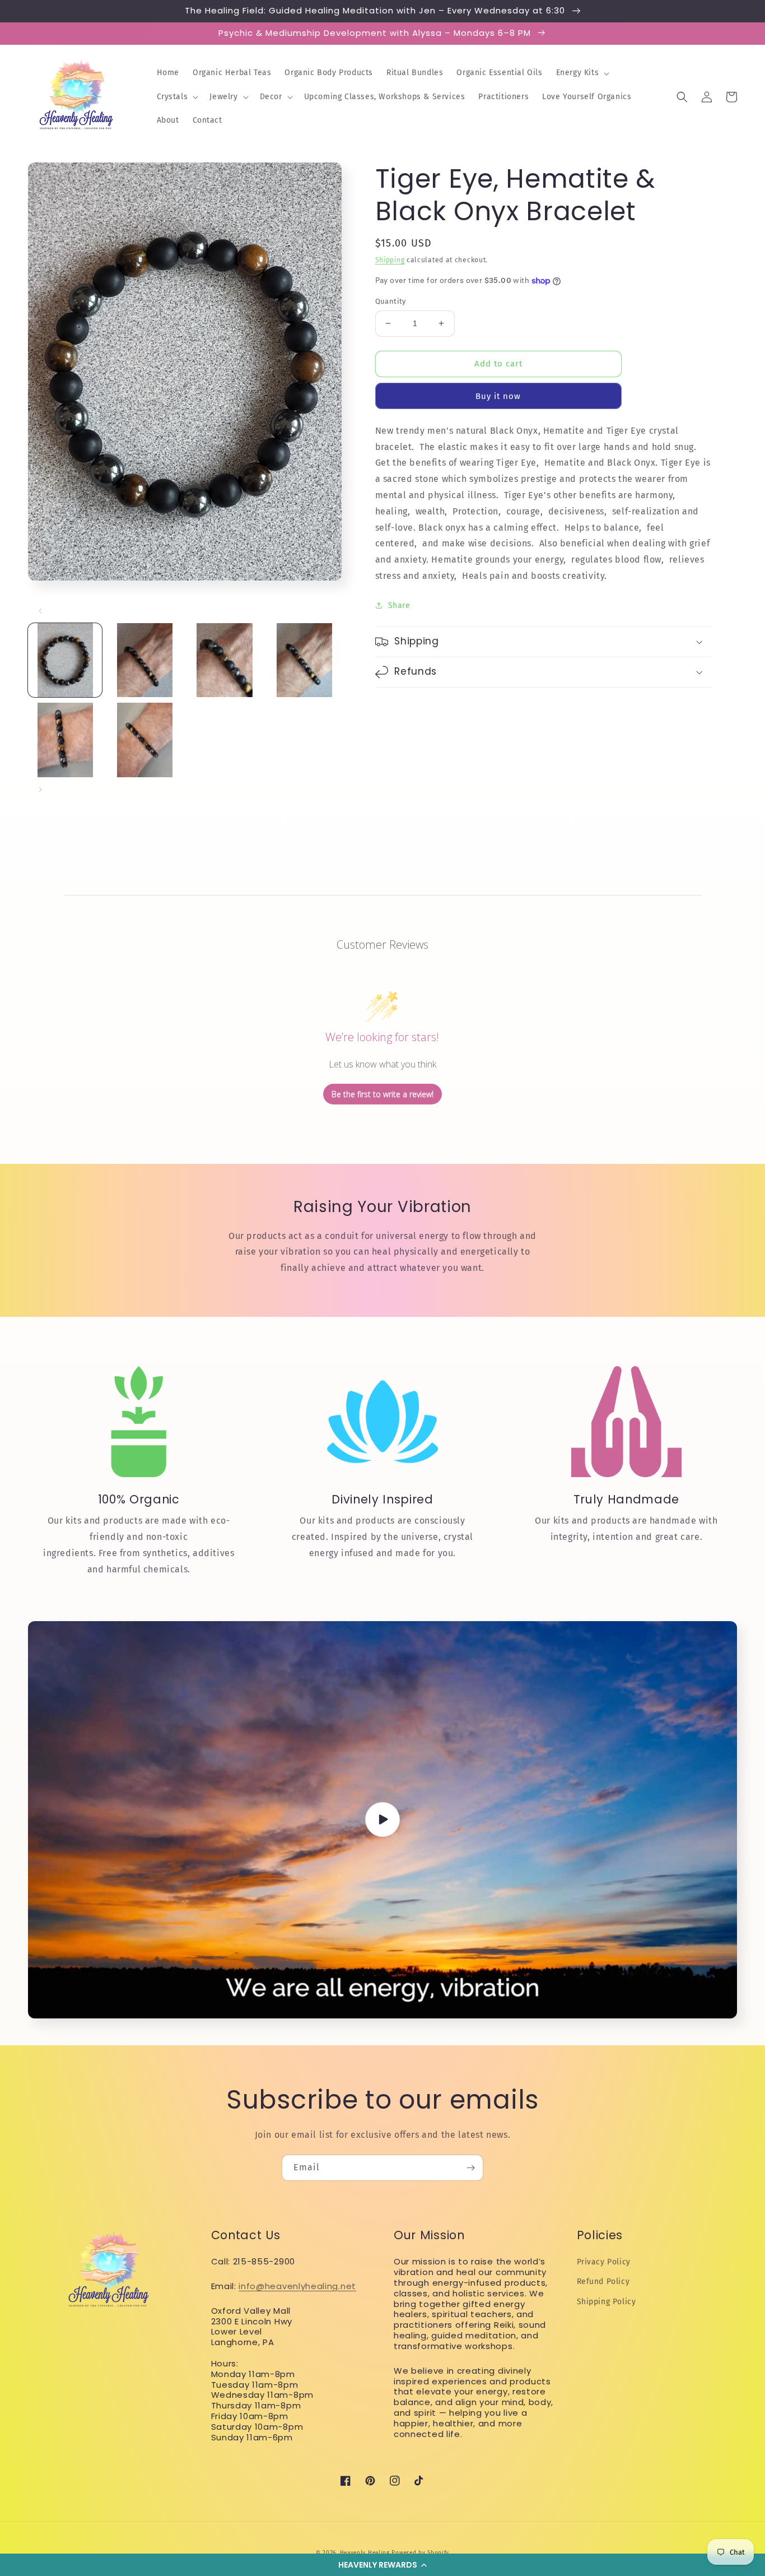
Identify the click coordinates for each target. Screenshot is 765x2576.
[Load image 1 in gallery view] (65, 660)
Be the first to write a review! (382, 1094)
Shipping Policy (607, 2302)
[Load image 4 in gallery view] (304, 660)
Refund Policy (603, 2282)
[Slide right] (40, 790)
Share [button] (399, 605)
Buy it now (498, 396)
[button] (382, 2565)
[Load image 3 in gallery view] (225, 660)
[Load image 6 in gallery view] (144, 740)
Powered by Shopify (420, 2553)
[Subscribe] (470, 2168)
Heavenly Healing (365, 2553)
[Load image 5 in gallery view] (65, 740)
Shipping (390, 260)
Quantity (391, 301)
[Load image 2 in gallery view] (144, 660)
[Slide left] (40, 611)
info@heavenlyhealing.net (297, 2286)
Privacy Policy (604, 2262)
